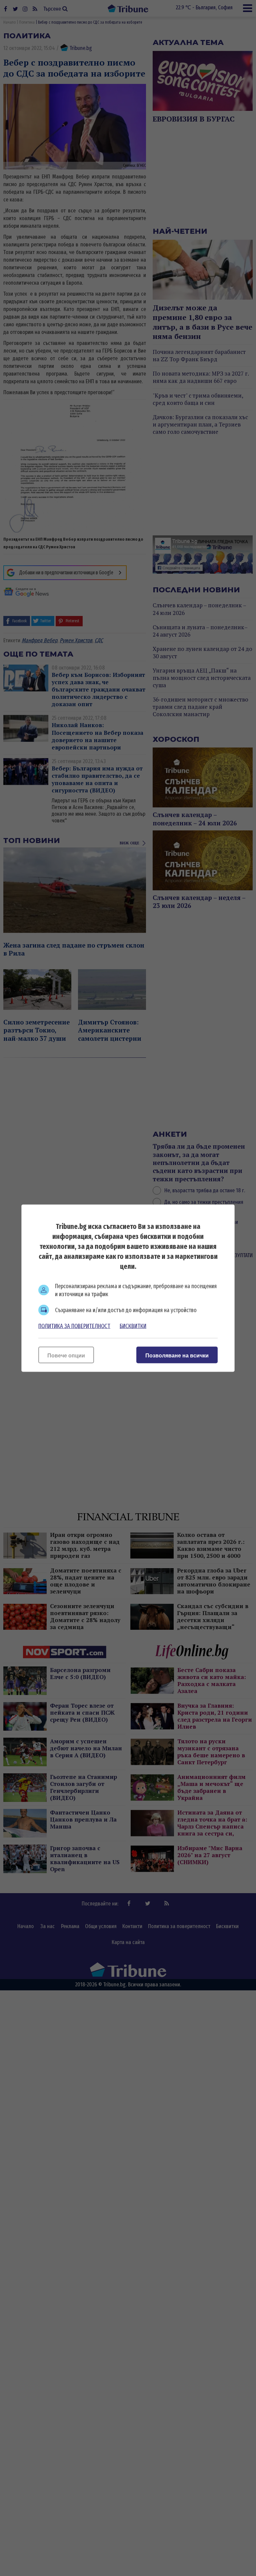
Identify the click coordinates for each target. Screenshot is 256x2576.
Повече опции (66, 1355)
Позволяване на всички (177, 1355)
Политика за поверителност (74, 1326)
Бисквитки (133, 1326)
